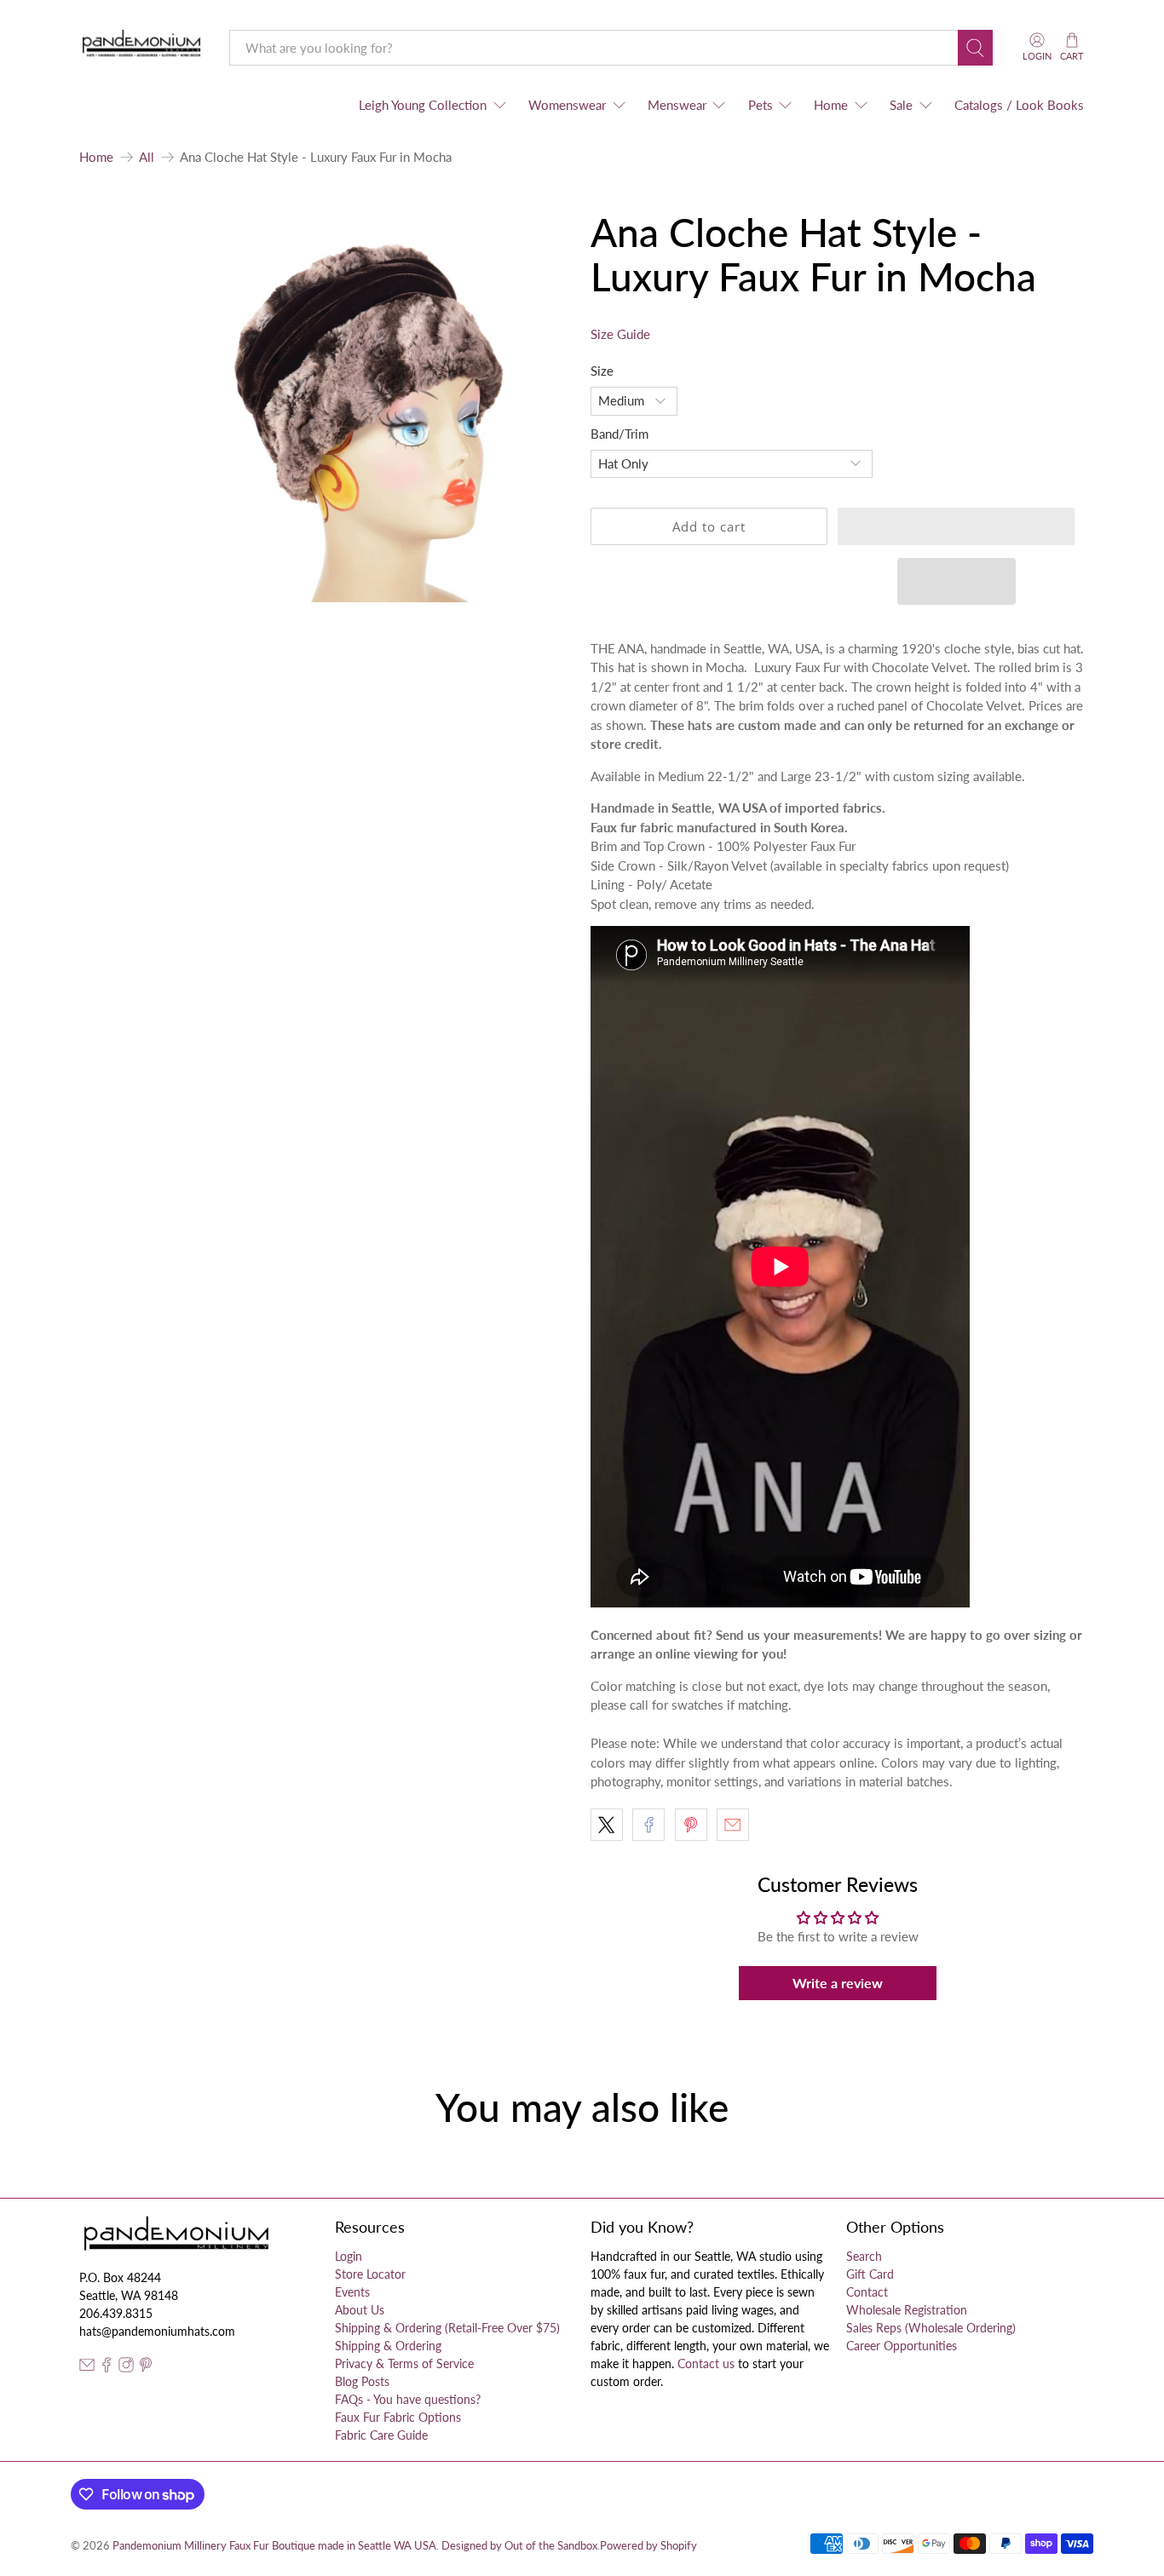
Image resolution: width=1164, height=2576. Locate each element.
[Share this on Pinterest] (691, 1825)
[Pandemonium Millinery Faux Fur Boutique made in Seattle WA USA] (142, 47)
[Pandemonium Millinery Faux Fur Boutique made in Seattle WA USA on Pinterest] (146, 2368)
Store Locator (370, 2274)
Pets (761, 105)
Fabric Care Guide (381, 2435)
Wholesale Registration (907, 2310)
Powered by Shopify (648, 2546)
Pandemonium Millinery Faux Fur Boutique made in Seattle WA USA (274, 2546)
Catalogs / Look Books (1019, 105)
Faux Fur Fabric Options (398, 2417)
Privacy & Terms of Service (404, 2363)
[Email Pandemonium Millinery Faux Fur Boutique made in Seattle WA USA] (87, 2368)
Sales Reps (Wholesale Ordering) (931, 2328)
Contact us (706, 2363)
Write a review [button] (838, 1983)
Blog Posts (362, 2381)
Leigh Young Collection (423, 105)
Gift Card (870, 2274)
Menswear (677, 105)
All (147, 157)
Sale (901, 105)
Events (352, 2292)
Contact (867, 2292)
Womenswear (567, 105)
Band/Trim (619, 434)
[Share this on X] (607, 1825)
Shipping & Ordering (388, 2346)
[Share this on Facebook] (648, 1825)
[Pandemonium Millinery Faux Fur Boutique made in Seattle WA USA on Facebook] (107, 2368)
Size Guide (620, 334)
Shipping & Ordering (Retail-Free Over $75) (447, 2328)
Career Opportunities (902, 2346)
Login (349, 2256)
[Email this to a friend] (733, 1825)
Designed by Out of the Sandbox (519, 2546)
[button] (956, 526)
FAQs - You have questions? (408, 2399)
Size (602, 371)
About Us (360, 2310)
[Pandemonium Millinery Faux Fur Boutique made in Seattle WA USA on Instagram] (126, 2368)
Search (864, 2256)
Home (831, 105)
